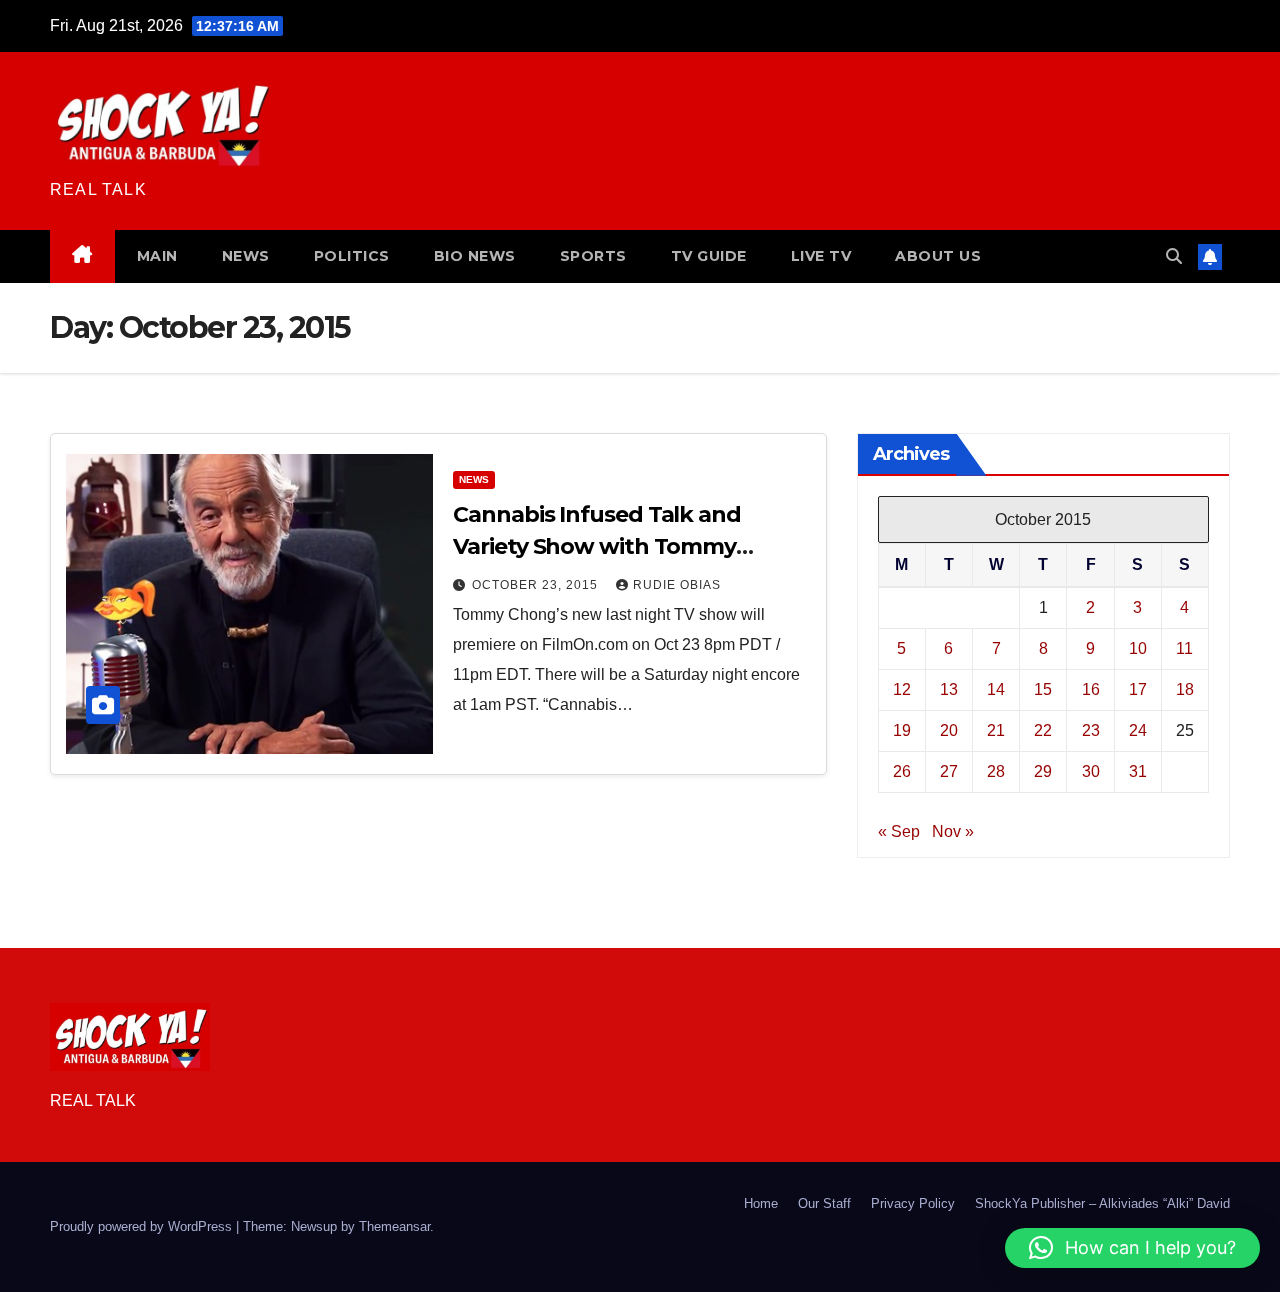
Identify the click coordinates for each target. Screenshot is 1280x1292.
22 (1043, 730)
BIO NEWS (475, 256)
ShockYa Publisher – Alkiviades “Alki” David (1102, 1203)
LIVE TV (821, 256)
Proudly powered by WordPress (143, 1226)
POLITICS (352, 256)
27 (949, 771)
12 (902, 689)
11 (1184, 648)
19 (902, 730)
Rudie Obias (677, 585)
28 (996, 771)
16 (1091, 689)
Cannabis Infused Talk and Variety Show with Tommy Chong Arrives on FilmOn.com (614, 546)
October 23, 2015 (537, 585)
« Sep (899, 831)
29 (1043, 771)
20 (949, 730)
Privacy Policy (913, 1203)
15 (1043, 689)
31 (1138, 771)
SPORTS (593, 256)
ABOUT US (938, 256)
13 (949, 689)
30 (1091, 771)
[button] (1174, 256)
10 (1138, 648)
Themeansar (394, 1226)
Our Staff (824, 1203)
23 (1091, 730)
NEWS (246, 256)
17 (1138, 689)
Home (761, 1203)
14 (996, 689)
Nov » (953, 831)
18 (1185, 689)
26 (902, 771)
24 (1138, 730)
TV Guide (709, 256)
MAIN (157, 256)
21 (996, 730)
